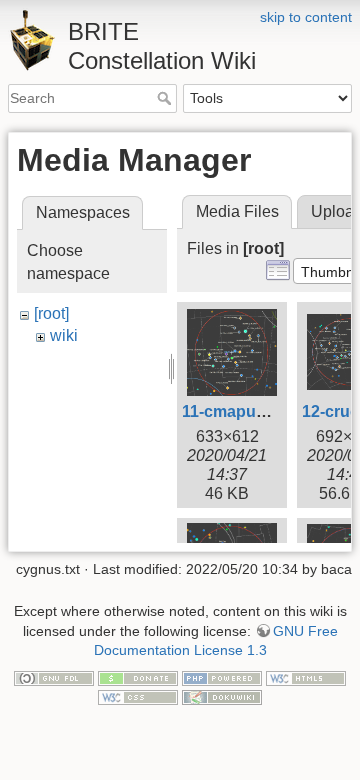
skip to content (306, 17)
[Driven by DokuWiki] (222, 697)
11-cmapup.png (241, 411)
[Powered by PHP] (222, 677)
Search (166, 98)
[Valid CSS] (138, 697)
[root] (51, 313)
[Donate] (138, 677)
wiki (64, 335)
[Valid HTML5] (306, 677)
